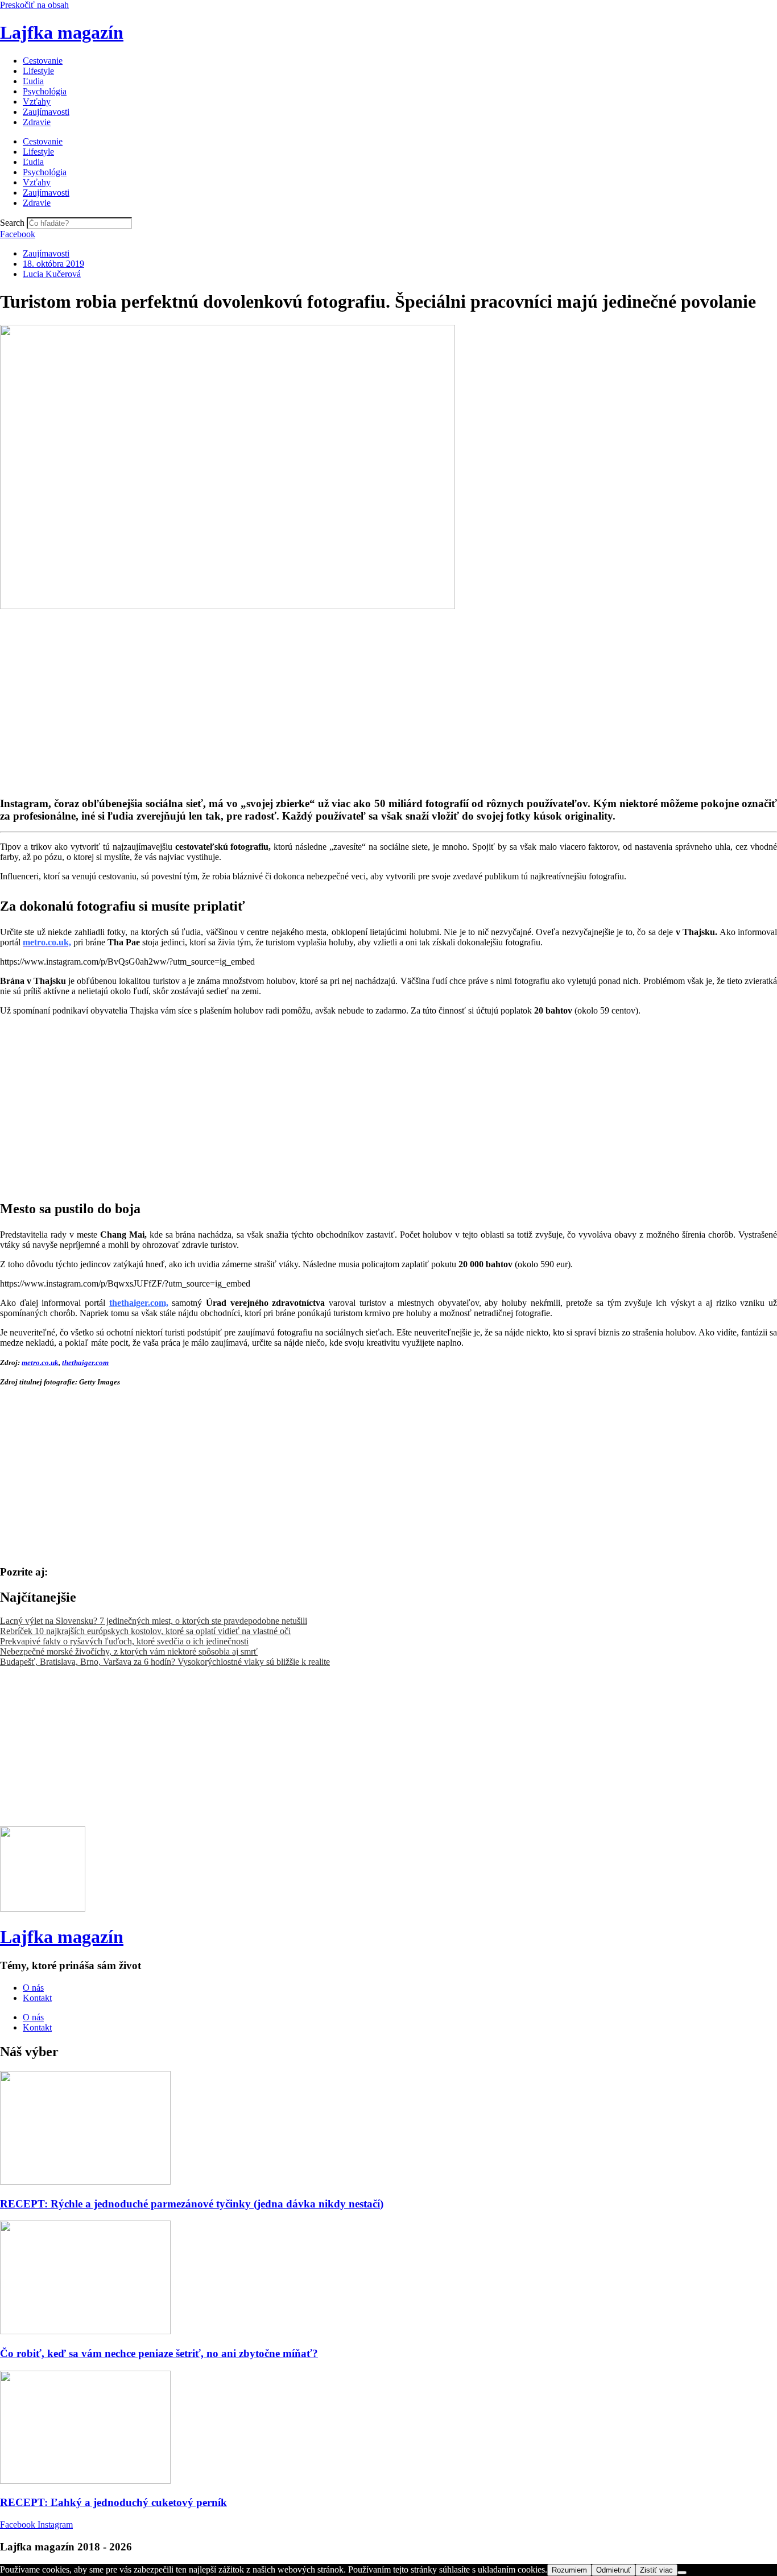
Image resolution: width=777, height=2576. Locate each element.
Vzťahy (37, 102)
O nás (33, 1988)
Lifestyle (38, 71)
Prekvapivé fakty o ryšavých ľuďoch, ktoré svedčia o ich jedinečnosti (124, 1641)
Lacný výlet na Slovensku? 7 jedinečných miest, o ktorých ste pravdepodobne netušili (154, 1621)
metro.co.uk (40, 1363)
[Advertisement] (341, 691)
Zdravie (37, 122)
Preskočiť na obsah (34, 5)
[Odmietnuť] (682, 2573)
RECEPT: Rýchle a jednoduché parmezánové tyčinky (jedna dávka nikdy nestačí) (192, 2204)
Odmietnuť (613, 2570)
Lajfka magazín (62, 32)
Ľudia (33, 81)
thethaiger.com (85, 1363)
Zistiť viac (656, 2570)
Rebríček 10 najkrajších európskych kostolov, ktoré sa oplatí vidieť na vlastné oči (145, 1631)
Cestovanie (43, 61)
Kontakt (37, 1998)
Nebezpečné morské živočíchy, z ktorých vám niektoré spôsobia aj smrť (129, 1651)
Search (12, 223)
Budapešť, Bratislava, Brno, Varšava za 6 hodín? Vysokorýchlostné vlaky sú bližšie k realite (165, 1662)
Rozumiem (569, 2570)
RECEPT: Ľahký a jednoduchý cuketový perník (113, 2502)
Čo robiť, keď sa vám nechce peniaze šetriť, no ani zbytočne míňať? (159, 2353)
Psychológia (45, 91)
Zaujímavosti (46, 112)
